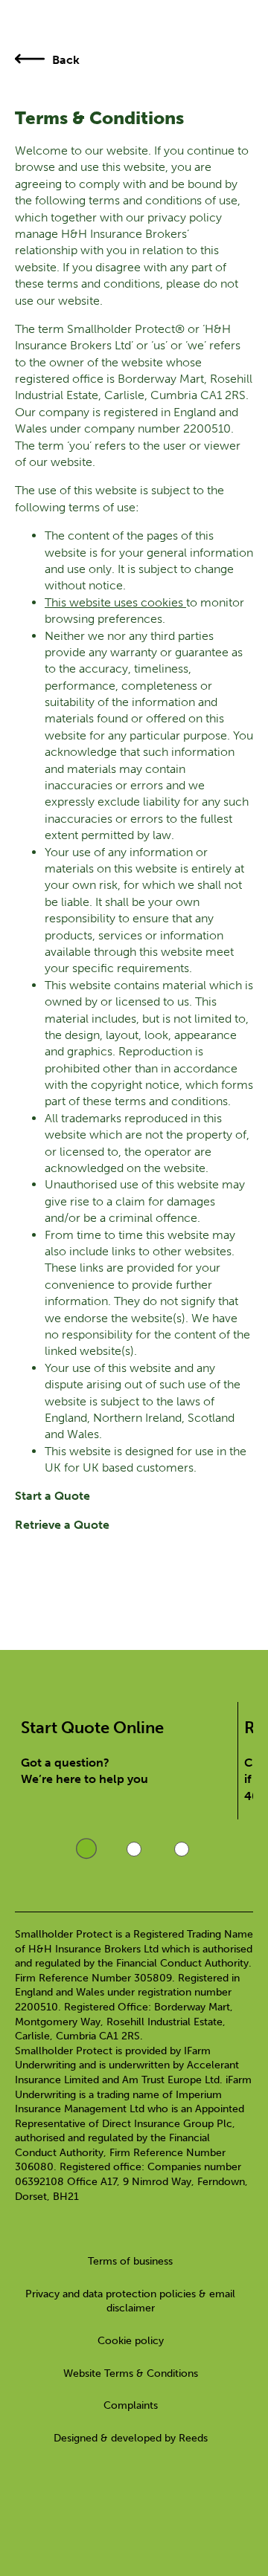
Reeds (193, 2438)
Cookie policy (131, 2341)
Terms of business (130, 2261)
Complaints (131, 2405)
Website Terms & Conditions (131, 2373)
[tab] (86, 1850)
